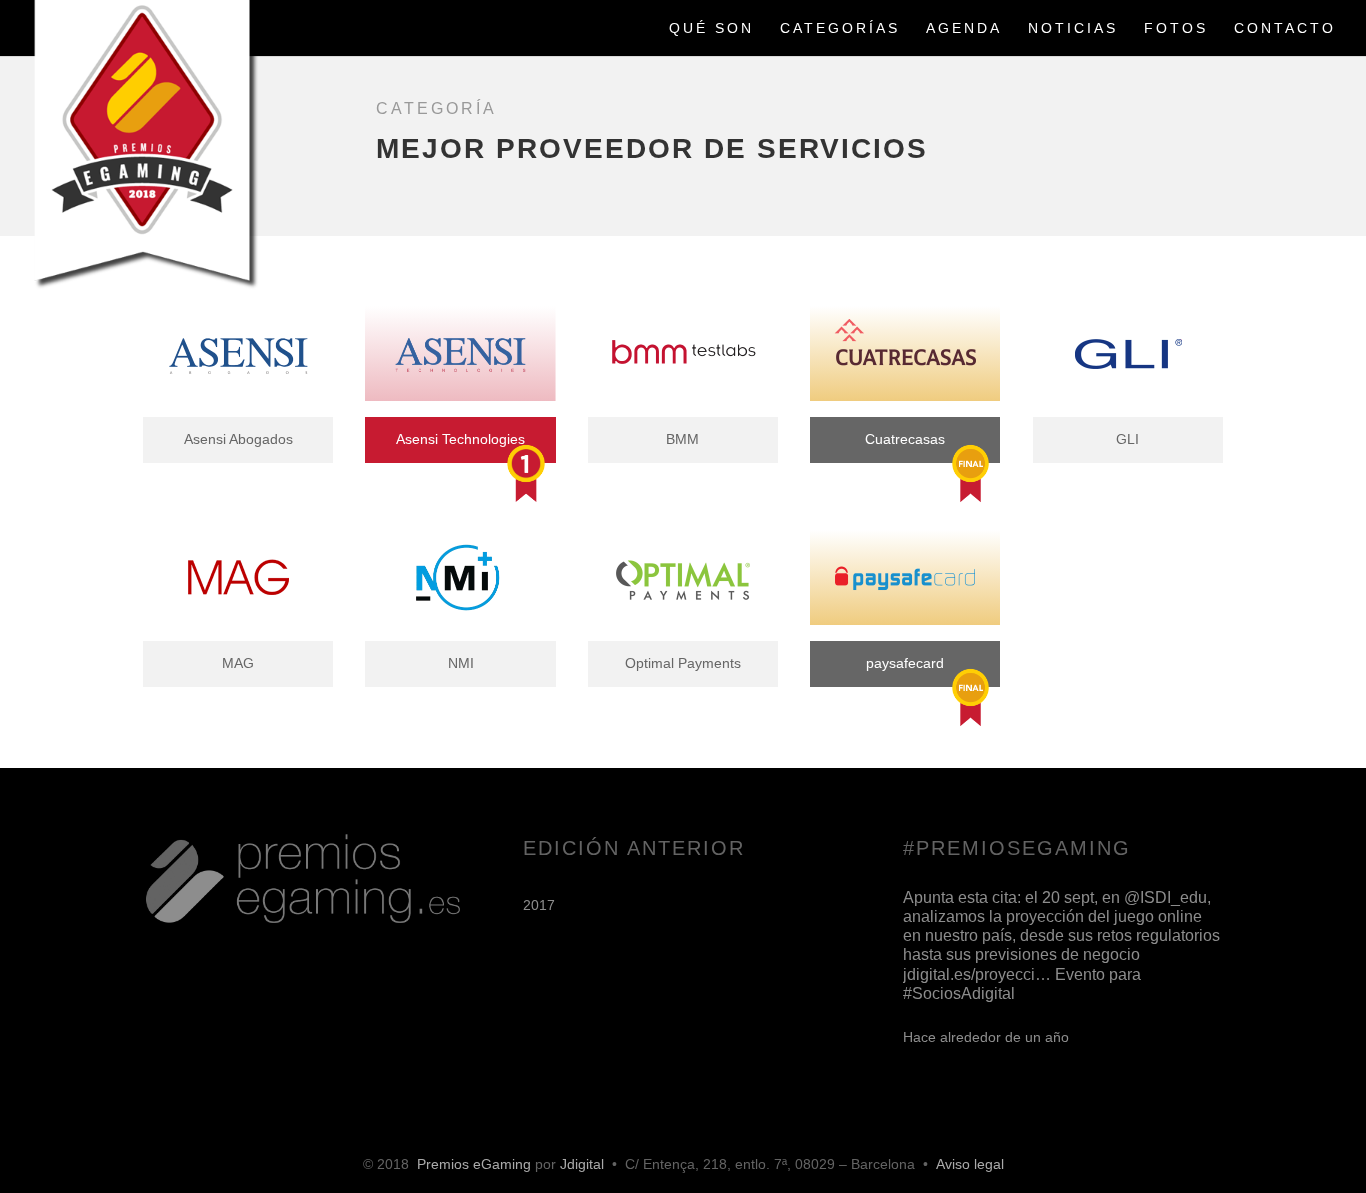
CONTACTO (1285, 28)
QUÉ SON (711, 28)
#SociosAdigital (959, 993)
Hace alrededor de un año (986, 1037)
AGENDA (964, 28)
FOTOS (1176, 28)
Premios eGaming (474, 1164)
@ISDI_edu (1165, 897)
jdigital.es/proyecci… (977, 974)
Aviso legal (970, 1164)
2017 (539, 905)
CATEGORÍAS (840, 28)
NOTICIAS (1073, 28)
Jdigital (582, 1164)
